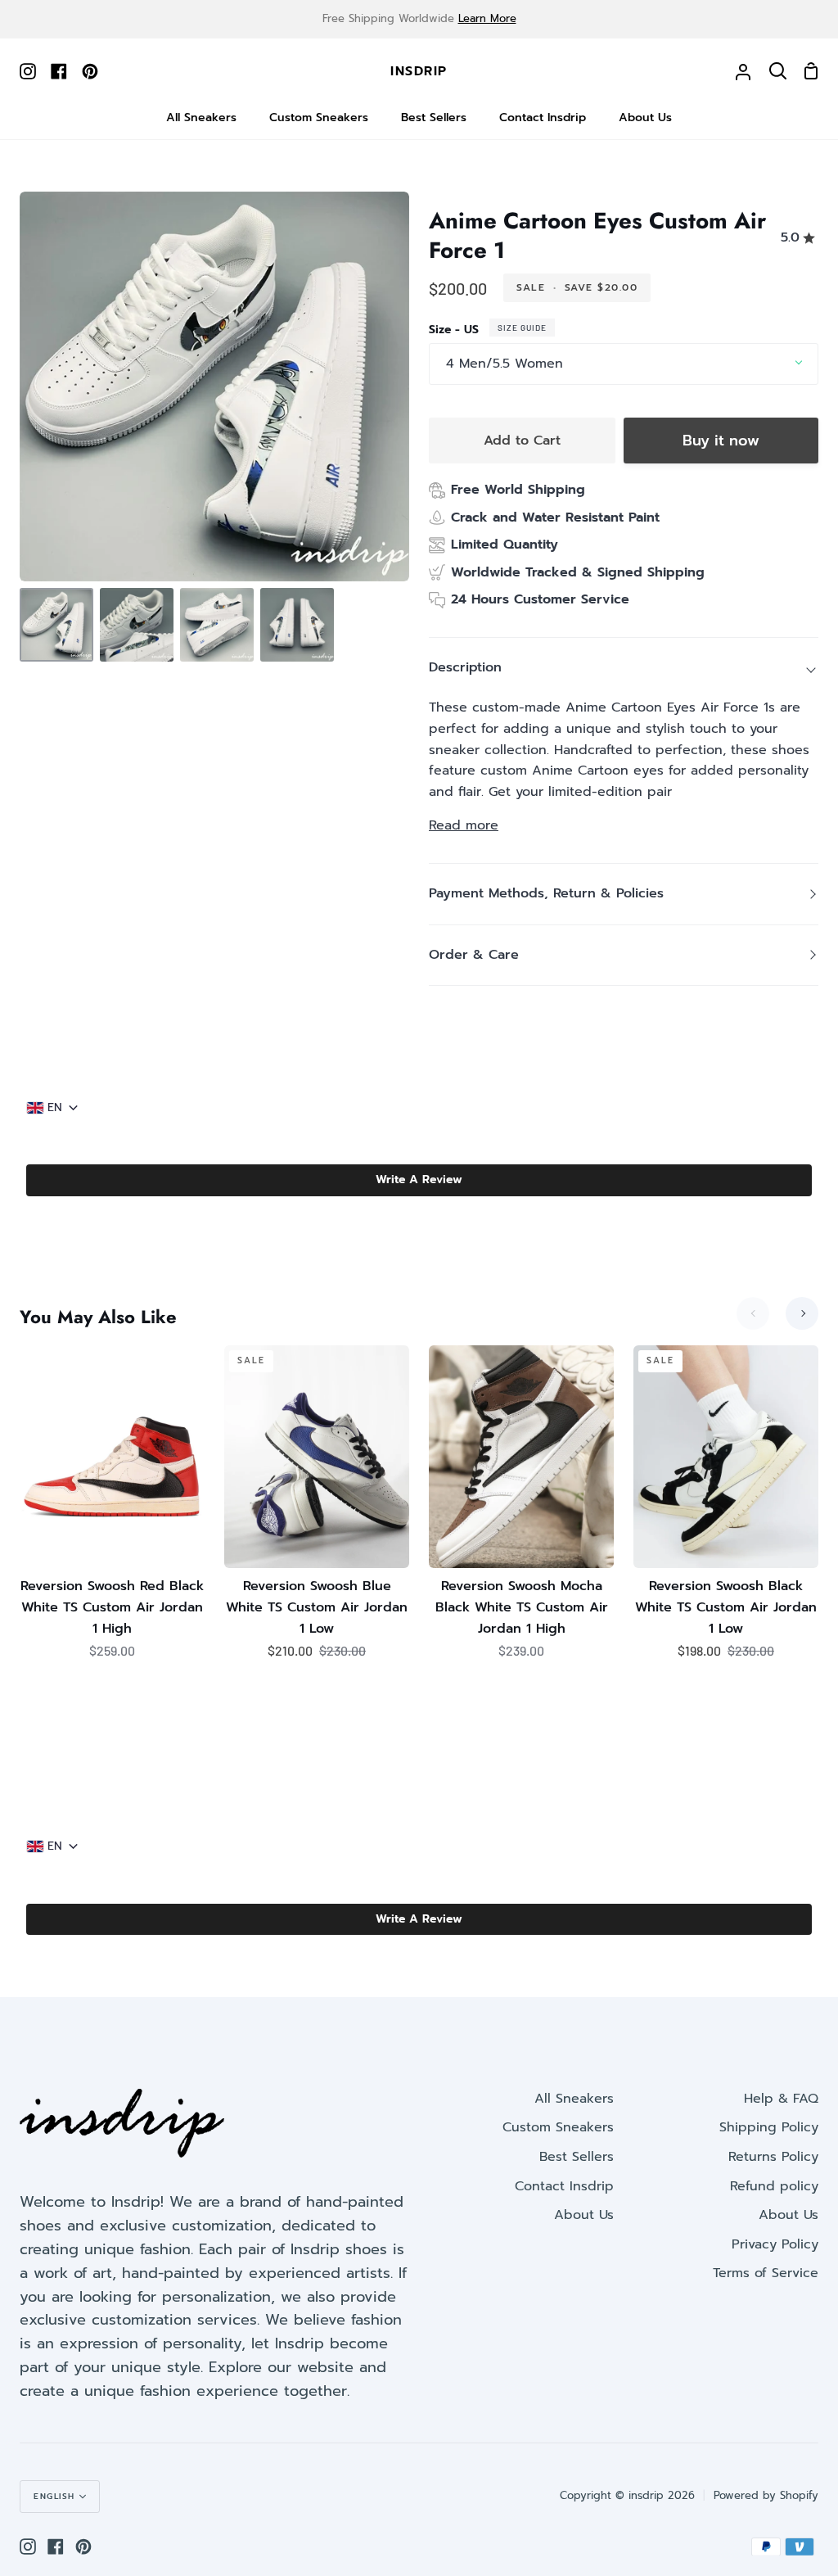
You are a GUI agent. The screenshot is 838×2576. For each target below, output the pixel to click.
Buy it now (721, 441)
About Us (584, 2215)
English (54, 2496)
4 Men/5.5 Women (505, 364)
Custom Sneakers (558, 2127)
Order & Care (474, 955)
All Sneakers (574, 2099)
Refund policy (774, 2186)
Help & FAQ (781, 2099)
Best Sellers (577, 2157)
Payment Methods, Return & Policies (546, 893)
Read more (464, 825)
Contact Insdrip (564, 2186)
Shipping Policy (769, 2127)
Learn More (487, 18)
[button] (419, 1180)
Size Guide (522, 328)
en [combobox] (55, 1108)
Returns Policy (773, 2157)
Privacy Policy (775, 2244)
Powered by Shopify (766, 2495)
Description (465, 667)
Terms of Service (766, 2273)
